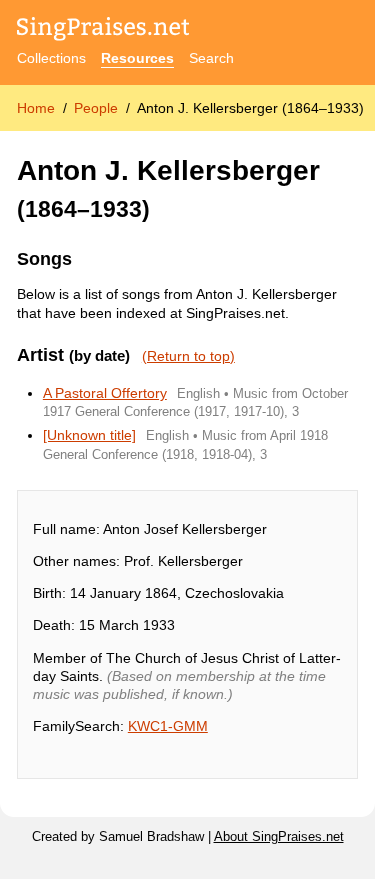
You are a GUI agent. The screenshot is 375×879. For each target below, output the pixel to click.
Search (211, 58)
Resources (137, 58)
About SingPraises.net (279, 837)
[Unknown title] (89, 435)
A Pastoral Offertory (105, 393)
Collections (51, 58)
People (96, 108)
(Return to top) (188, 356)
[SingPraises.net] (103, 30)
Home (36, 108)
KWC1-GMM (168, 726)
